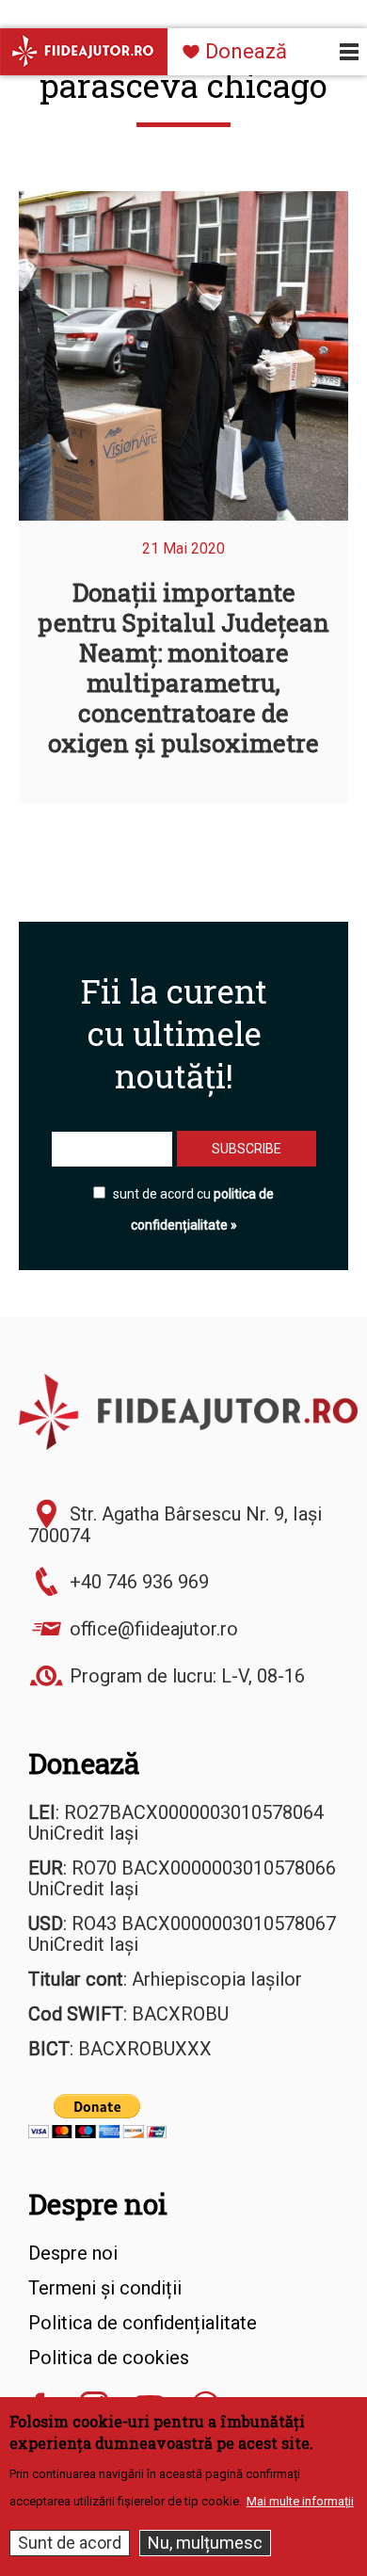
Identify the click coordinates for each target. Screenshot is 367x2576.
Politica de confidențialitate (143, 2323)
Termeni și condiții (105, 2288)
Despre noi (98, 2204)
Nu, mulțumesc (205, 2543)
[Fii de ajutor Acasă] (84, 51)
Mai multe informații (300, 2501)
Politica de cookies (109, 2358)
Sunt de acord (70, 2543)
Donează (246, 51)
